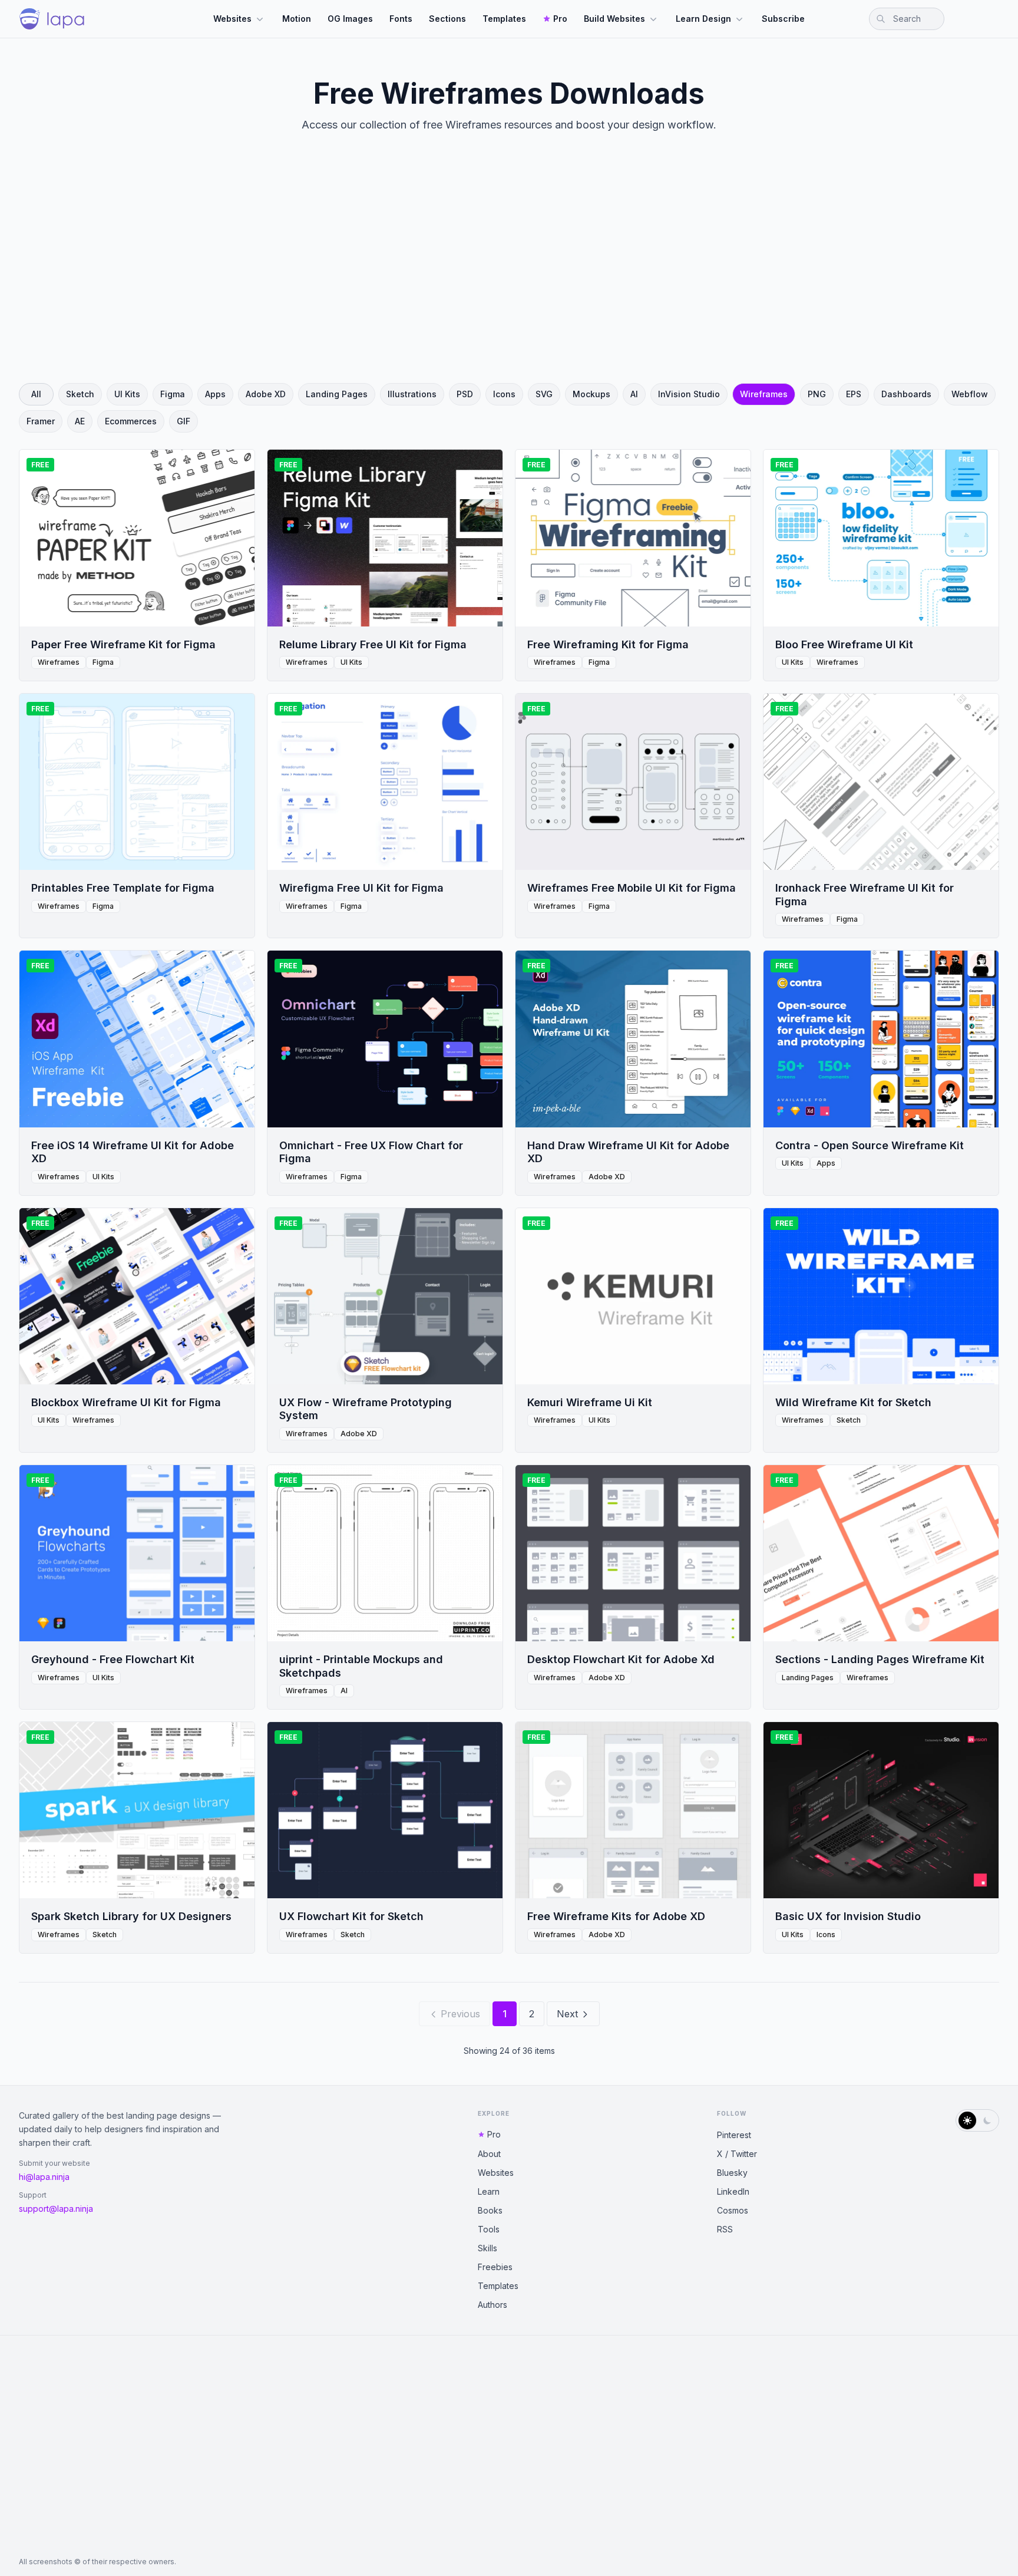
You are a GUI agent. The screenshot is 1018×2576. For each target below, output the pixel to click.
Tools (489, 2229)
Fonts (401, 19)
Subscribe (783, 19)
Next (567, 2014)
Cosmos (733, 2210)
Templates (504, 19)
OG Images (350, 19)
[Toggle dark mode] (977, 2120)
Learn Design (703, 19)
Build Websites (614, 19)
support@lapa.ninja (56, 2209)
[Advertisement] (509, 268)
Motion (297, 19)
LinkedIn (733, 2191)
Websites (232, 19)
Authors (493, 2305)
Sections (447, 19)
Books (490, 2210)
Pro (560, 19)
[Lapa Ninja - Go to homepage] (52, 19)
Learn (489, 2191)
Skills (487, 2248)
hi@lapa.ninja (44, 2177)
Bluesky (732, 2173)
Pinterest (734, 2135)
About (489, 2154)
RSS (725, 2229)
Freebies (495, 2267)
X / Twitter (737, 2154)
